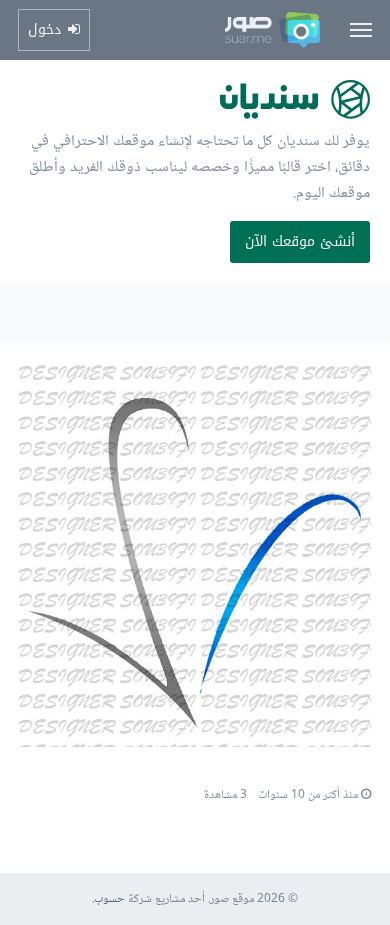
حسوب (109, 899)
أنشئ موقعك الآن (300, 241)
